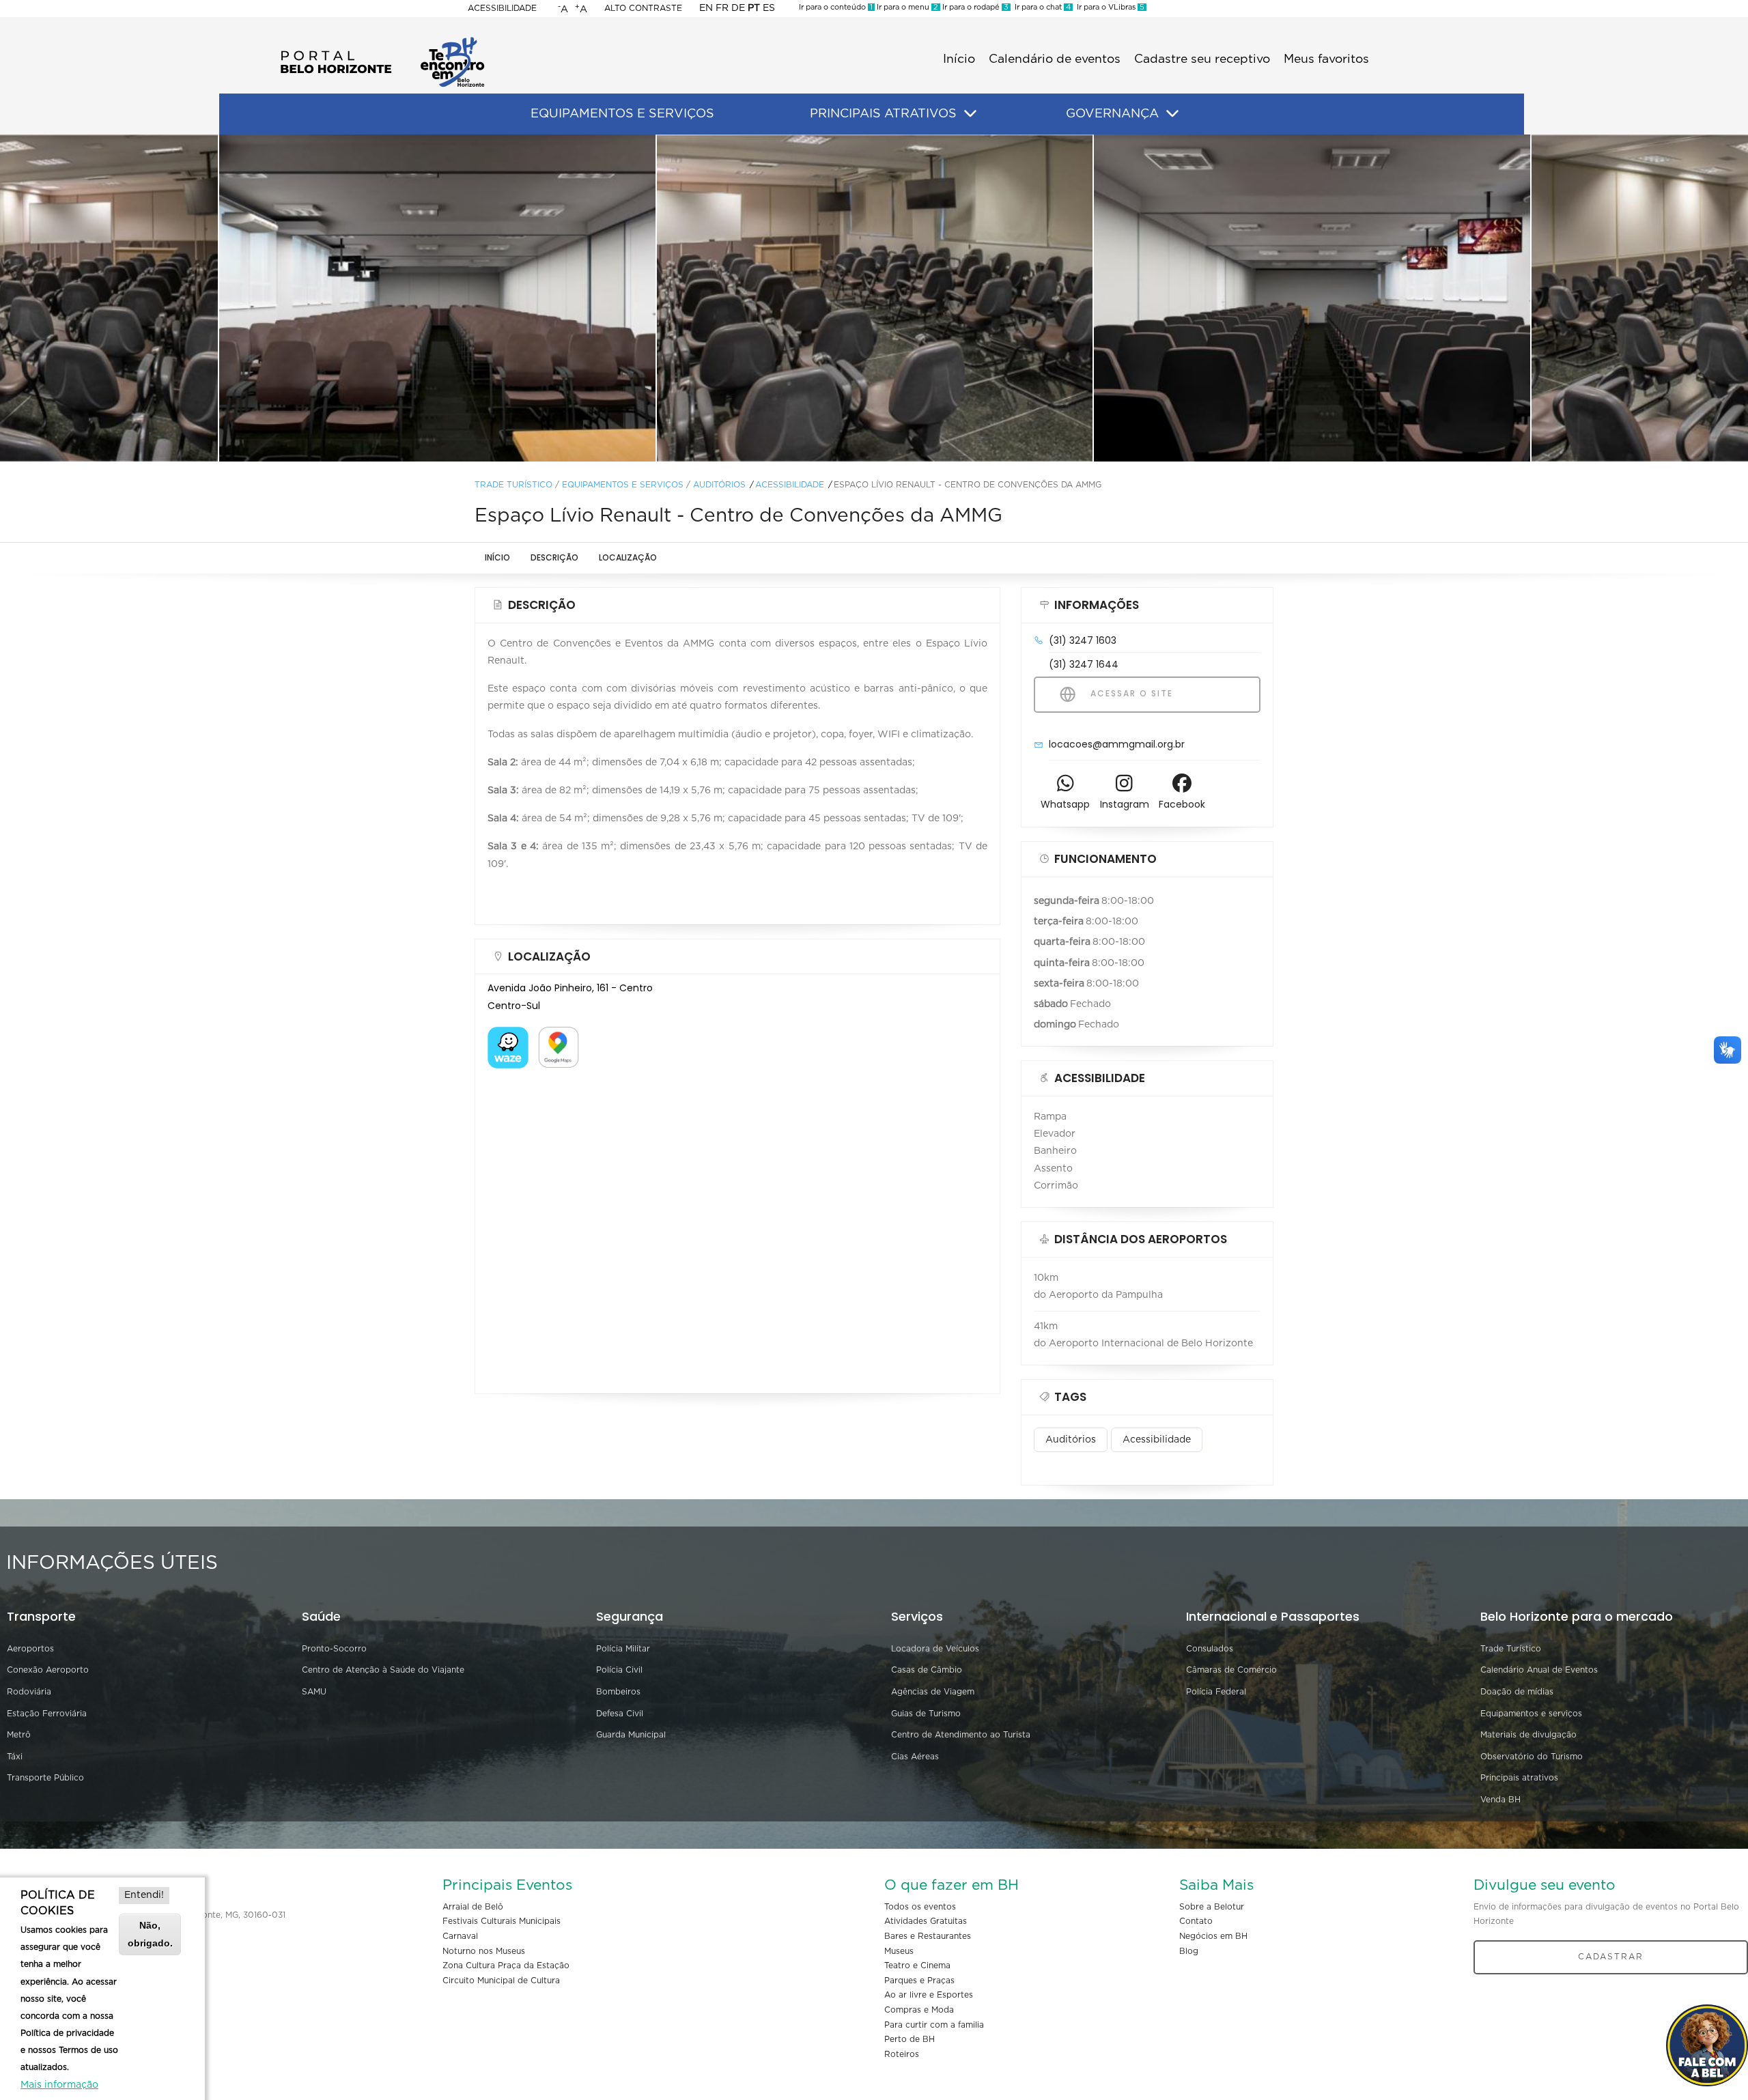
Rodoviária (29, 1692)
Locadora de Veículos (935, 1649)
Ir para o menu (906, 7)
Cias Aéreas (915, 1757)
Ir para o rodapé (974, 7)
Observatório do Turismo (1532, 1757)
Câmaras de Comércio (1231, 1670)
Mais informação (59, 2085)
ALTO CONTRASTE (643, 8)
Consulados (1210, 1649)
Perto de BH (910, 2039)
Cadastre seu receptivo (1202, 59)
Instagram (1125, 804)
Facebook (1182, 804)
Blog (1189, 1951)
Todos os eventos (920, 1907)
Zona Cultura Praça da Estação (506, 1966)
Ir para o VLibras (1109, 7)
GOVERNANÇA (1112, 114)
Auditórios (719, 485)
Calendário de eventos (1055, 59)
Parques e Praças (919, 1981)
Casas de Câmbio (927, 1670)
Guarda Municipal (631, 1735)
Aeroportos (30, 1649)
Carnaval (460, 1936)
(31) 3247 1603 (1083, 640)
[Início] (382, 41)
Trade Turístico (513, 485)
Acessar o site (1130, 693)
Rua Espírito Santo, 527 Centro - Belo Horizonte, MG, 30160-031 (155, 1915)
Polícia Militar (623, 1649)
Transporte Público (45, 1778)
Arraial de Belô (473, 1907)
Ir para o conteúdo (836, 7)
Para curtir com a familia (934, 2025)
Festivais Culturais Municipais (502, 1921)
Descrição (554, 557)
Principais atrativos (1519, 1778)
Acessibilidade (502, 8)
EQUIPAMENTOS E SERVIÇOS (622, 114)
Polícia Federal (1216, 1692)
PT (754, 8)
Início (959, 59)
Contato (1196, 1921)
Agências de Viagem (933, 1692)
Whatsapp (1065, 804)
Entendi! (144, 1895)
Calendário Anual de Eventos (1539, 1670)
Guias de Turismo (926, 1714)
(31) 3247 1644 (1084, 664)
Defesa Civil (620, 1714)
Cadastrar (1611, 1957)
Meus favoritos (1326, 59)
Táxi (15, 1757)
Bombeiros (618, 1692)
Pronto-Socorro (334, 1649)
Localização (628, 557)
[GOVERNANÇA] (1172, 114)
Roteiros (902, 2054)
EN (706, 8)
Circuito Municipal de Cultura (501, 1981)
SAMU (314, 1692)
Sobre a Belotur (1212, 1907)
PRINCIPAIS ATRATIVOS (883, 114)
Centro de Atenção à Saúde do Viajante (383, 1670)
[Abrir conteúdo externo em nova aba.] (508, 1035)
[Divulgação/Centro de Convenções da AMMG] (437, 298)
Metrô (19, 1735)
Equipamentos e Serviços (623, 485)
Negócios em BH (1213, 1936)
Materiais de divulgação (1528, 1735)
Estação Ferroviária (47, 1714)
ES (769, 8)
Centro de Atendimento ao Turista (961, 1735)
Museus (899, 1951)
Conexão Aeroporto (48, 1670)
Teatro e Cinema (917, 1966)
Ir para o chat (1041, 7)
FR (722, 8)
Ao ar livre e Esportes (929, 1995)
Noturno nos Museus (484, 1951)
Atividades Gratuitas (926, 1921)
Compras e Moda (919, 2010)
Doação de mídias (1517, 1692)
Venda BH (1500, 1800)
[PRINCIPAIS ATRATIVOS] (970, 114)
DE (738, 8)
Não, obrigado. (150, 1934)
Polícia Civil (619, 1670)
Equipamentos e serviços (1531, 1714)
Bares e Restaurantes (928, 1936)
